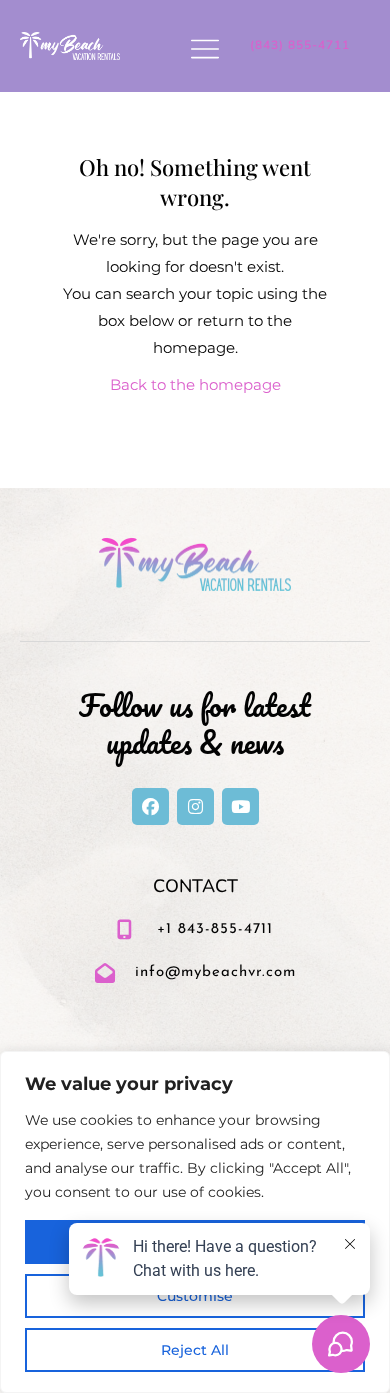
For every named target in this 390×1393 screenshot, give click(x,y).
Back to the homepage (195, 384)
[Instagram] (195, 806)
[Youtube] (240, 806)
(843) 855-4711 (300, 45)
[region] (195, 1222)
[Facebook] (150, 806)
